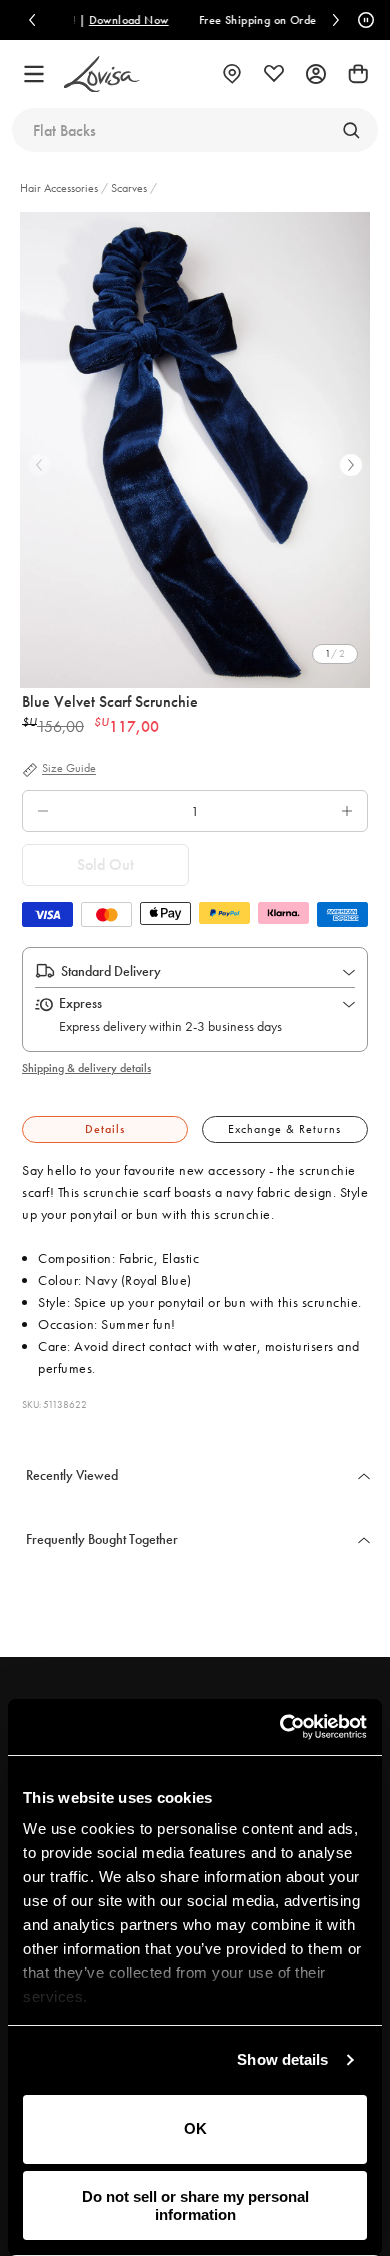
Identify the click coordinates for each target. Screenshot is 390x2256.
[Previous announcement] (32, 20)
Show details (282, 2059)
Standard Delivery (111, 971)
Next (351, 465)
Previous (39, 465)
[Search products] (351, 130)
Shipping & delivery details (86, 1068)
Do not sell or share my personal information (195, 2205)
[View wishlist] (274, 74)
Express (80, 1003)
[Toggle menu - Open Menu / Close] (34, 74)
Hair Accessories (60, 188)
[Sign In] (316, 74)
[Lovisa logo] (102, 74)
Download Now (83, 20)
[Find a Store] (232, 74)
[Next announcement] (336, 20)
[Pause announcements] (363, 20)
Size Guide (69, 769)
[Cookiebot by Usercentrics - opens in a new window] (280, 1727)
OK (195, 2128)
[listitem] (195, 450)
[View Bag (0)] (358, 74)
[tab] (105, 1129)
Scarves (129, 188)
